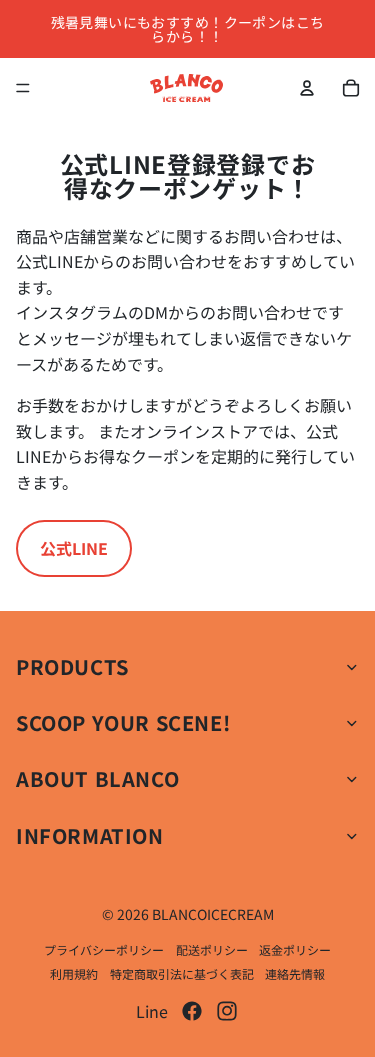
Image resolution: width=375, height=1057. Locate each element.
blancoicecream (213, 914)
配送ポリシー (212, 949)
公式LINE (74, 548)
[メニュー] (23, 88)
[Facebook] (192, 1011)
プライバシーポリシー (104, 949)
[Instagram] (227, 1011)
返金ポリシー (295, 949)
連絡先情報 (295, 973)
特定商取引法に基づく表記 (182, 973)
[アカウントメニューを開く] (307, 88)
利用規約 (74, 973)
